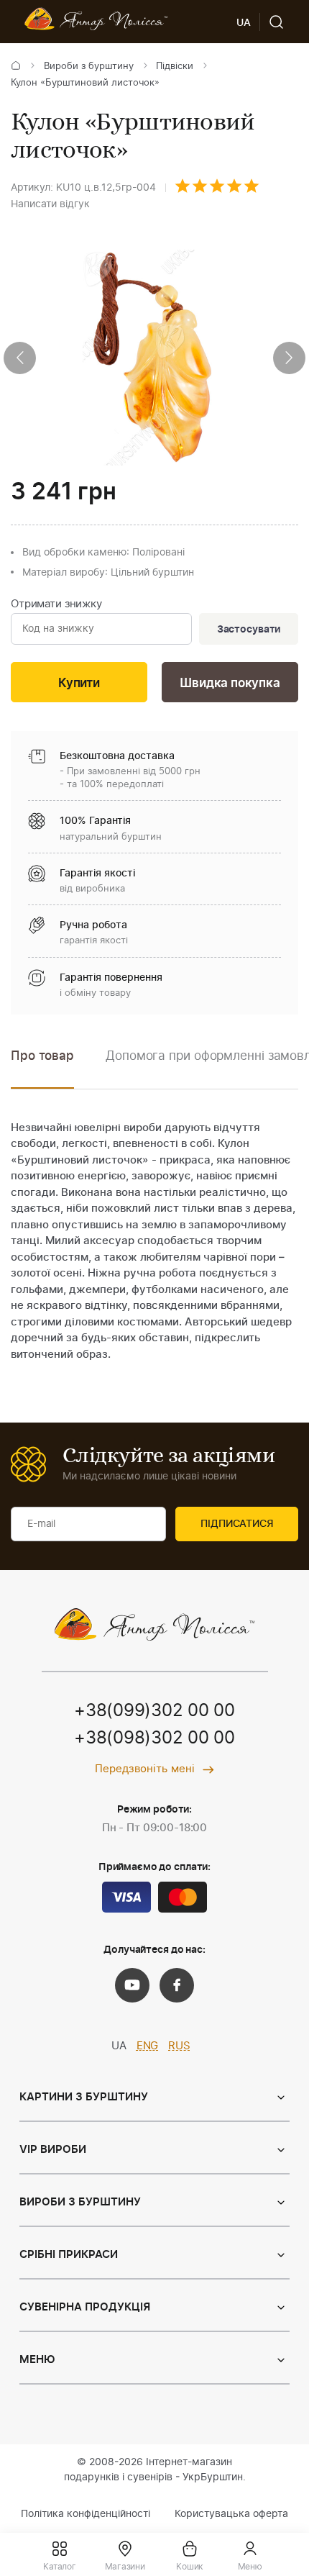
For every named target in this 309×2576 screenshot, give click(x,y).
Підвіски (175, 67)
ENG (148, 2046)
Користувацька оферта (231, 2514)
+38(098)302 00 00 (154, 1738)
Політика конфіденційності (86, 2514)
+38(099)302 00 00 (154, 1711)
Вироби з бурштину (89, 67)
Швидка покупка (230, 683)
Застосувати (249, 630)
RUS (179, 2046)
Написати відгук (50, 204)
